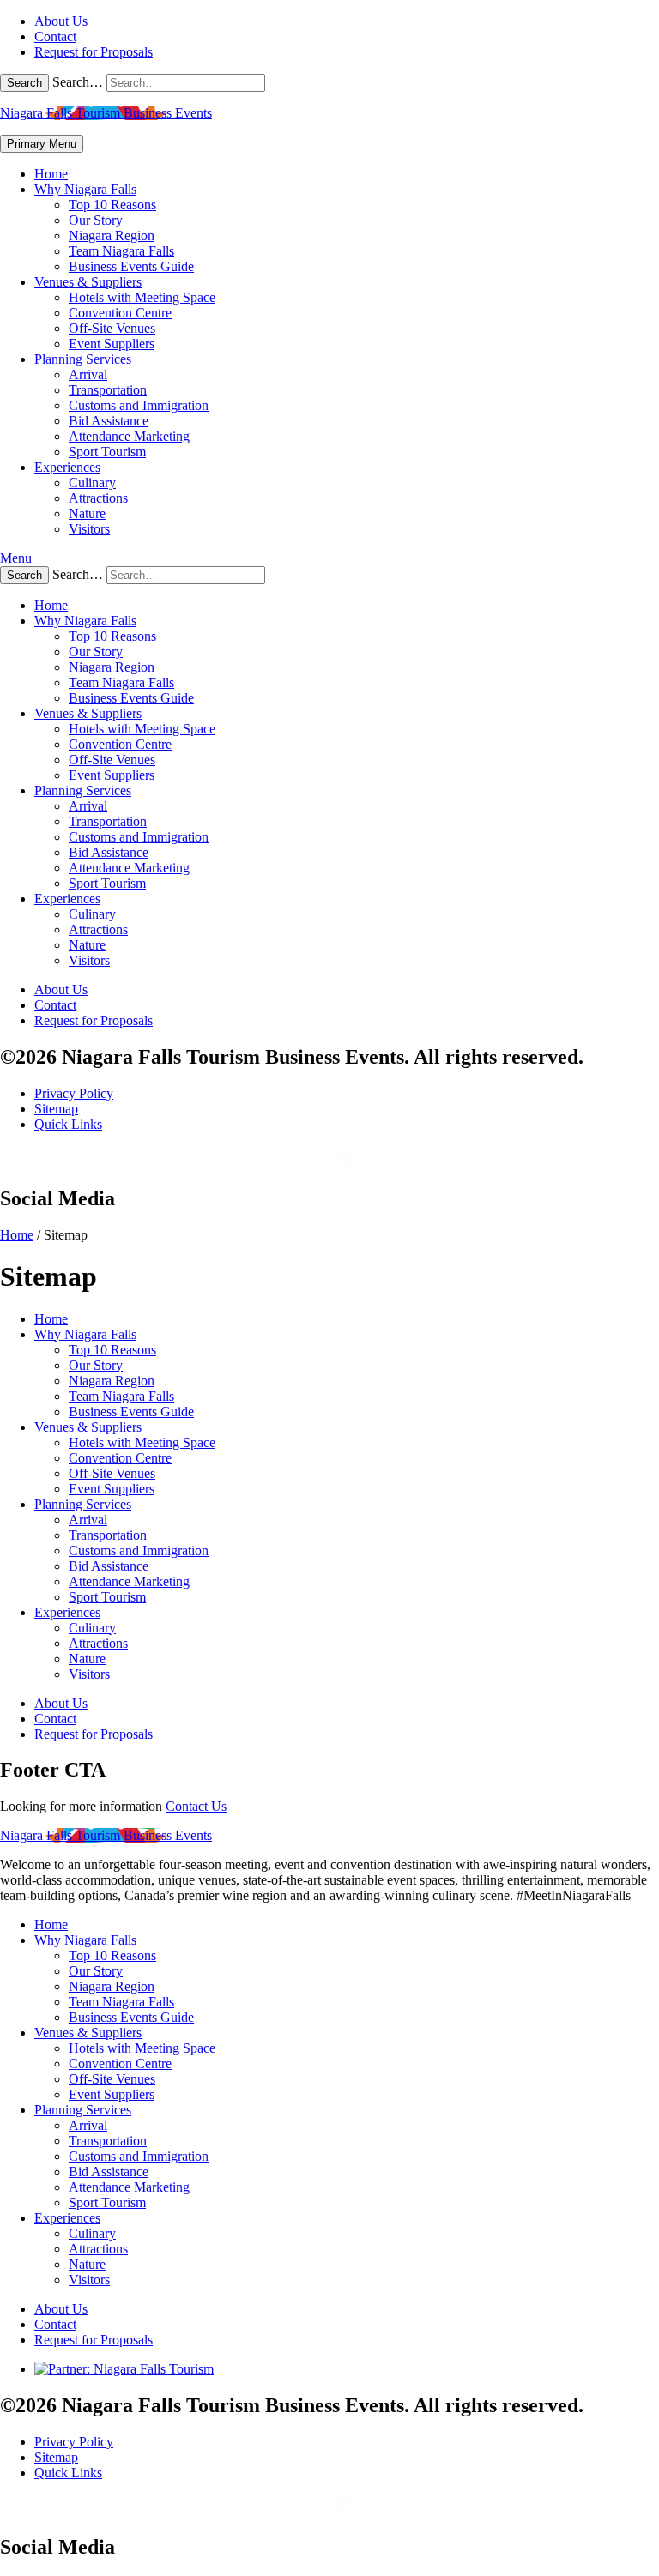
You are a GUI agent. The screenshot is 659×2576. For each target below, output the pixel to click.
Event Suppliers (112, 344)
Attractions (98, 498)
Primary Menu (42, 144)
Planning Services (83, 359)
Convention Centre (120, 313)
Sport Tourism (107, 452)
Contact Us (196, 1806)
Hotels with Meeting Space (142, 297)
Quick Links (68, 1124)
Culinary (92, 483)
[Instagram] (347, 1162)
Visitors (89, 529)
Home (51, 174)
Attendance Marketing (129, 436)
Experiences (67, 467)
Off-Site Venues (112, 328)
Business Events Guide (131, 266)
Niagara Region (112, 235)
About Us (61, 21)
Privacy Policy (74, 1093)
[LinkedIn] (371, 1162)
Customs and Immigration (139, 405)
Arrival (88, 374)
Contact (55, 36)
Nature (87, 513)
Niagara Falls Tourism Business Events (106, 113)
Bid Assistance (109, 421)
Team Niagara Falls (121, 251)
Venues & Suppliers (88, 282)
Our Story (96, 220)
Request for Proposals (94, 52)
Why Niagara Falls (85, 189)
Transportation (108, 390)
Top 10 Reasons (112, 205)
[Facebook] (323, 1162)
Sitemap (56, 1109)
